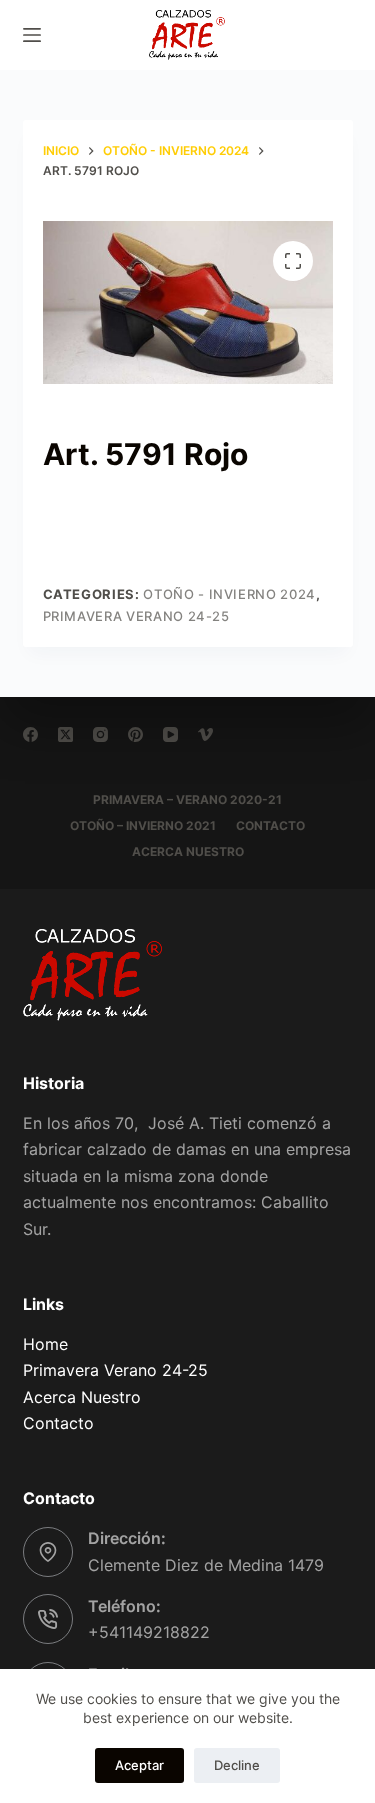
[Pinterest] (135, 734)
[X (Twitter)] (65, 734)
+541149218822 (149, 1632)
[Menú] (32, 35)
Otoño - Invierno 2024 (229, 594)
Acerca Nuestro (82, 1397)
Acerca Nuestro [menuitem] (188, 851)
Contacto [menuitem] (270, 825)
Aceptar (139, 1765)
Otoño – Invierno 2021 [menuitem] (143, 825)
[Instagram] (100, 734)
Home (45, 1344)
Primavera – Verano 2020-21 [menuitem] (187, 799)
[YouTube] (170, 734)
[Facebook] (30, 734)
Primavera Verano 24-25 (136, 616)
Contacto (58, 1423)
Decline (237, 1765)
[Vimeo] (205, 734)
